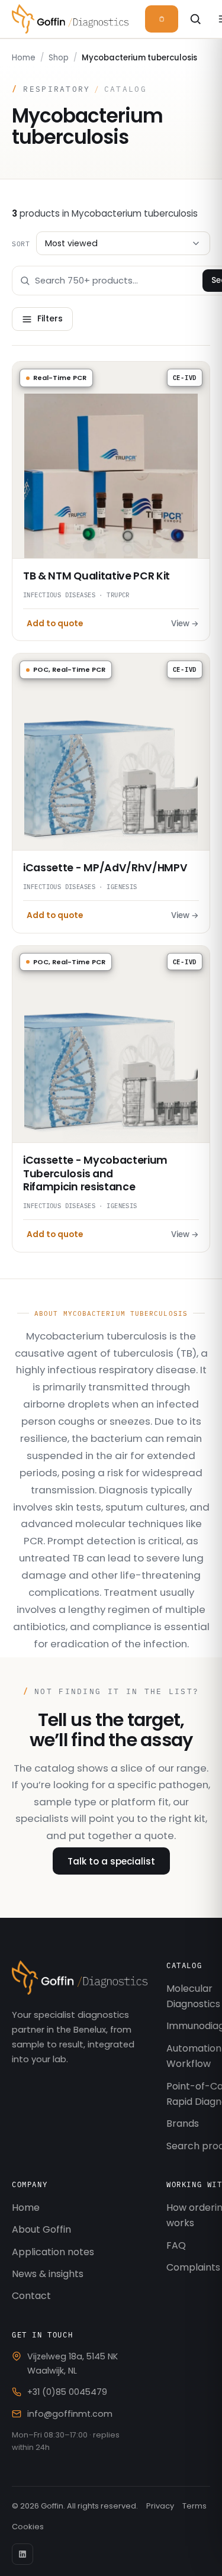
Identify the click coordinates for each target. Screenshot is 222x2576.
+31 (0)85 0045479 (67, 2392)
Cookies (28, 2527)
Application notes (53, 2252)
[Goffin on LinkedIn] (22, 2554)
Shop (59, 58)
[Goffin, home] (70, 19)
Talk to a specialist (111, 1861)
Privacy (160, 2506)
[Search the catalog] (196, 19)
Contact (31, 2296)
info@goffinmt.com (70, 2414)
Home (24, 58)
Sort (21, 243)
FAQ (176, 2245)
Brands (183, 2123)
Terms (194, 2506)
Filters (50, 319)
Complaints (193, 2267)
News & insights (48, 2274)
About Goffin (41, 2229)
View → (185, 624)
